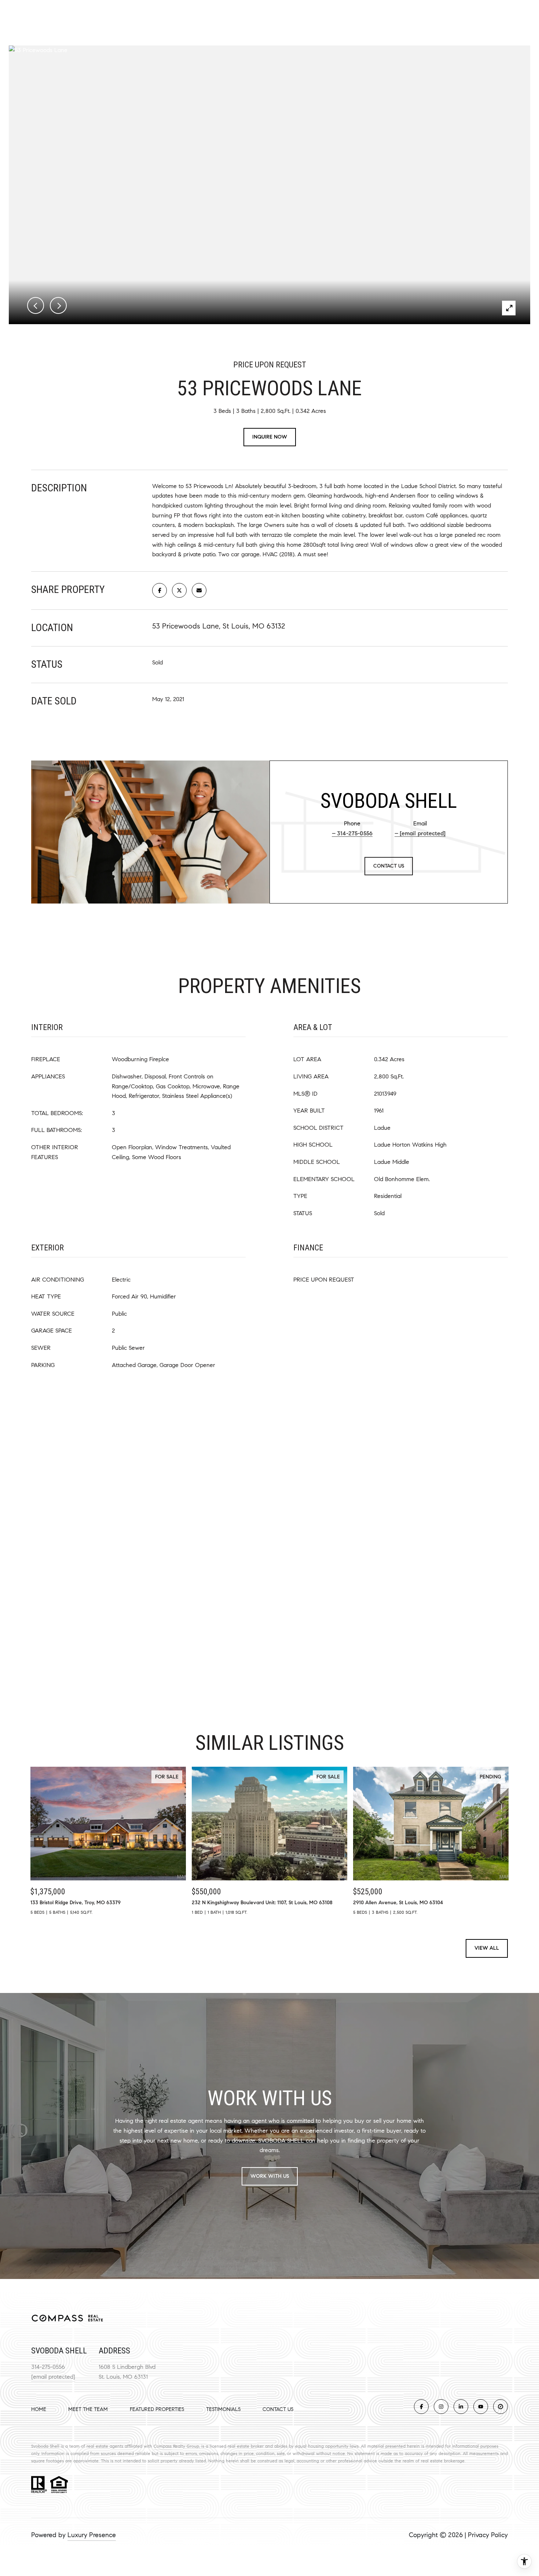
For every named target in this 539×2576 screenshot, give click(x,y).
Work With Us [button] (270, 2176)
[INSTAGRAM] (441, 2407)
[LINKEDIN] (461, 2407)
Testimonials (223, 2409)
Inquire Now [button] (270, 437)
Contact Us (278, 2410)
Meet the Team (88, 2409)
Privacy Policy (488, 2535)
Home (39, 2409)
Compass (163, 2446)
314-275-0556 (355, 833)
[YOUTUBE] (481, 2407)
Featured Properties (157, 2409)
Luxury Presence (92, 2535)
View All (487, 1948)
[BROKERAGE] (500, 2407)
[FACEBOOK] (421, 2407)
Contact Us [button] (389, 866)
